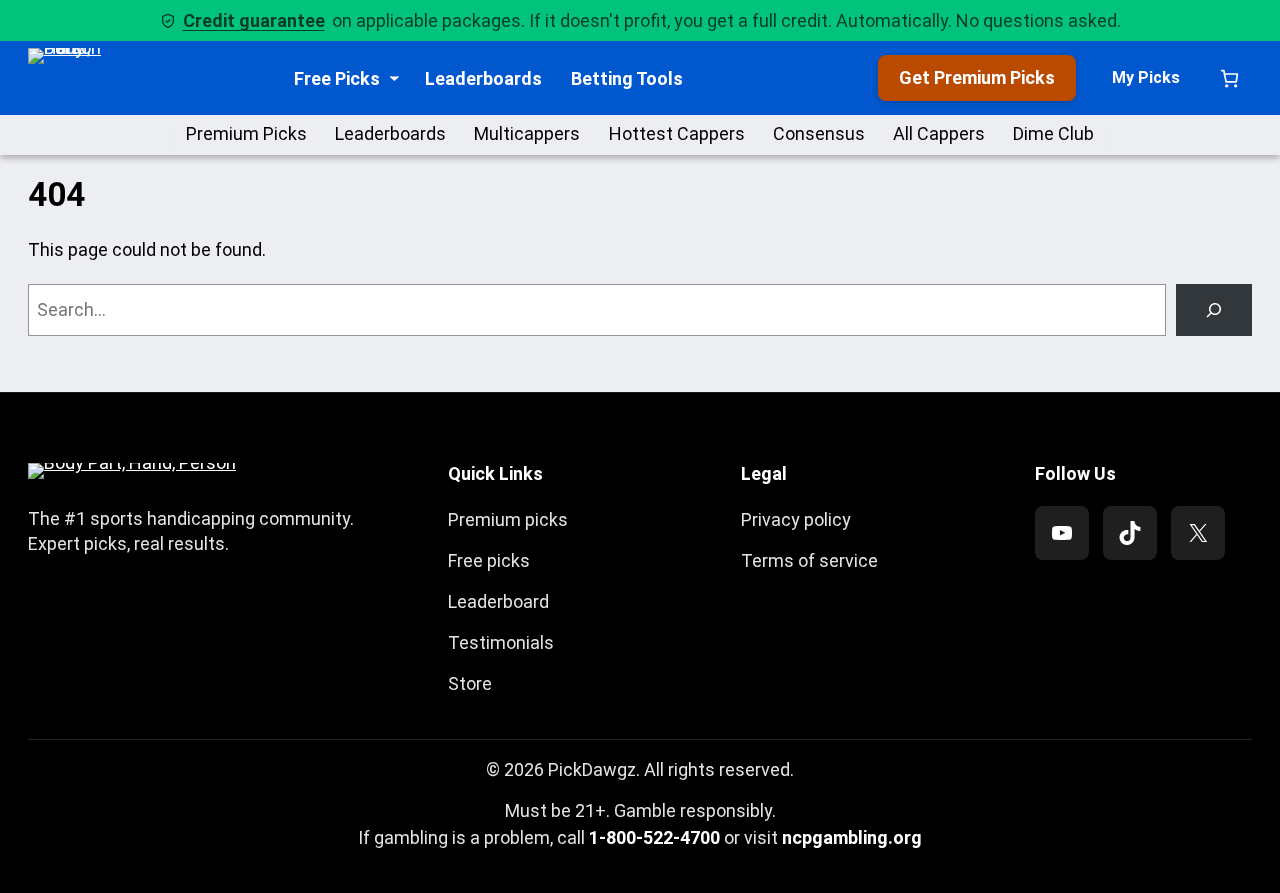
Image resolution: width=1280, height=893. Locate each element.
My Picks (1146, 77)
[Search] (1214, 310)
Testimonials (501, 642)
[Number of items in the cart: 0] (1229, 78)
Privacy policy (796, 519)
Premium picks (508, 519)
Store (470, 683)
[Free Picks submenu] (394, 78)
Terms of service (809, 560)
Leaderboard (498, 601)
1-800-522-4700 (654, 837)
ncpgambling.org (852, 837)
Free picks (489, 560)
